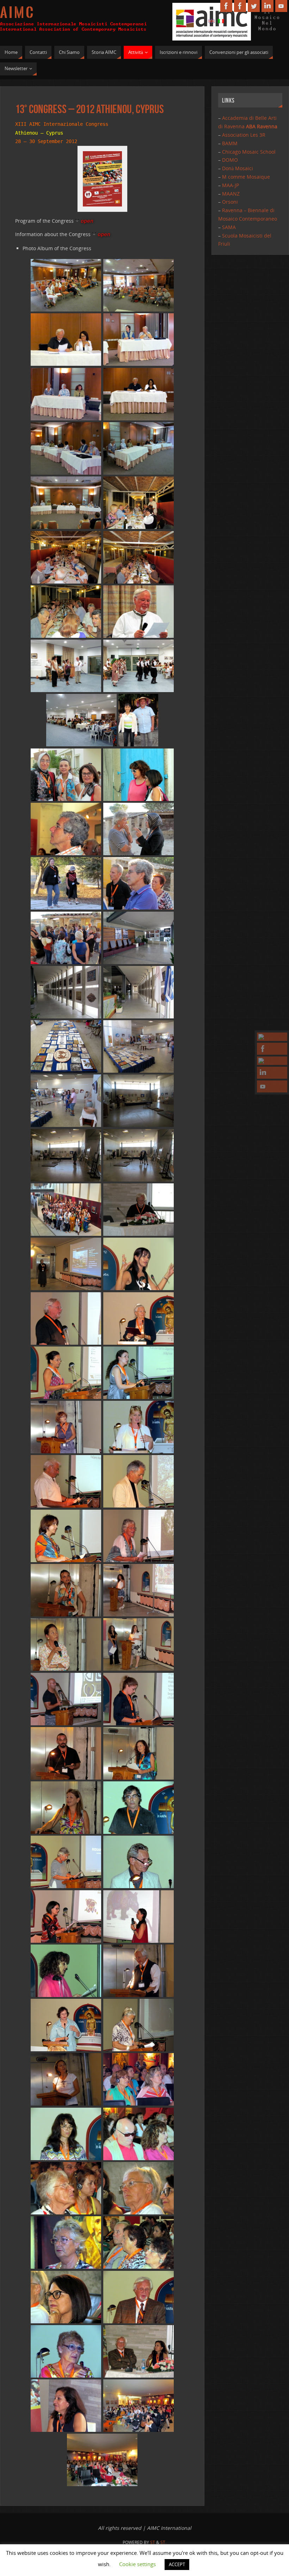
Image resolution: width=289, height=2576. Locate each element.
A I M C (17, 13)
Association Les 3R (244, 135)
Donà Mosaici (238, 168)
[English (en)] (211, 21)
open (87, 221)
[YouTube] (272, 1086)
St (153, 2542)
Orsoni (230, 202)
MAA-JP (230, 185)
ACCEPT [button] (177, 2564)
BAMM (230, 143)
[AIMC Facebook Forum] (272, 1049)
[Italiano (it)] (221, 21)
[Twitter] (272, 1061)
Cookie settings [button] (137, 2564)
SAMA (229, 227)
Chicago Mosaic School (249, 152)
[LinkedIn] (272, 1073)
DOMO (230, 160)
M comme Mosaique (246, 177)
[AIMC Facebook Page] (272, 1037)
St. (163, 2542)
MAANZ (231, 194)
